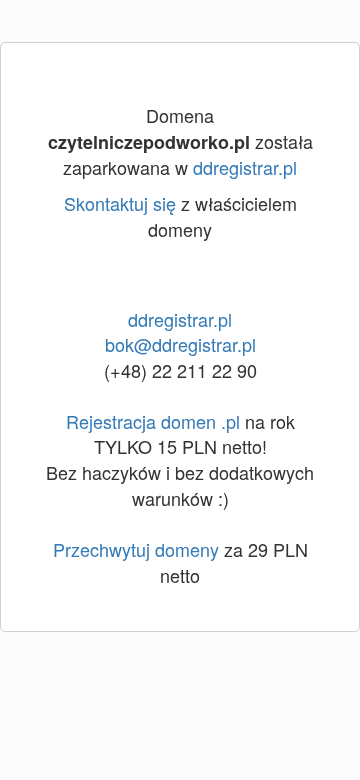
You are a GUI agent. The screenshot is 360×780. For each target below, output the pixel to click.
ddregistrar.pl (245, 167)
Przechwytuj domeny (136, 549)
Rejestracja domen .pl (153, 421)
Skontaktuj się (120, 203)
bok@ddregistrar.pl (180, 344)
